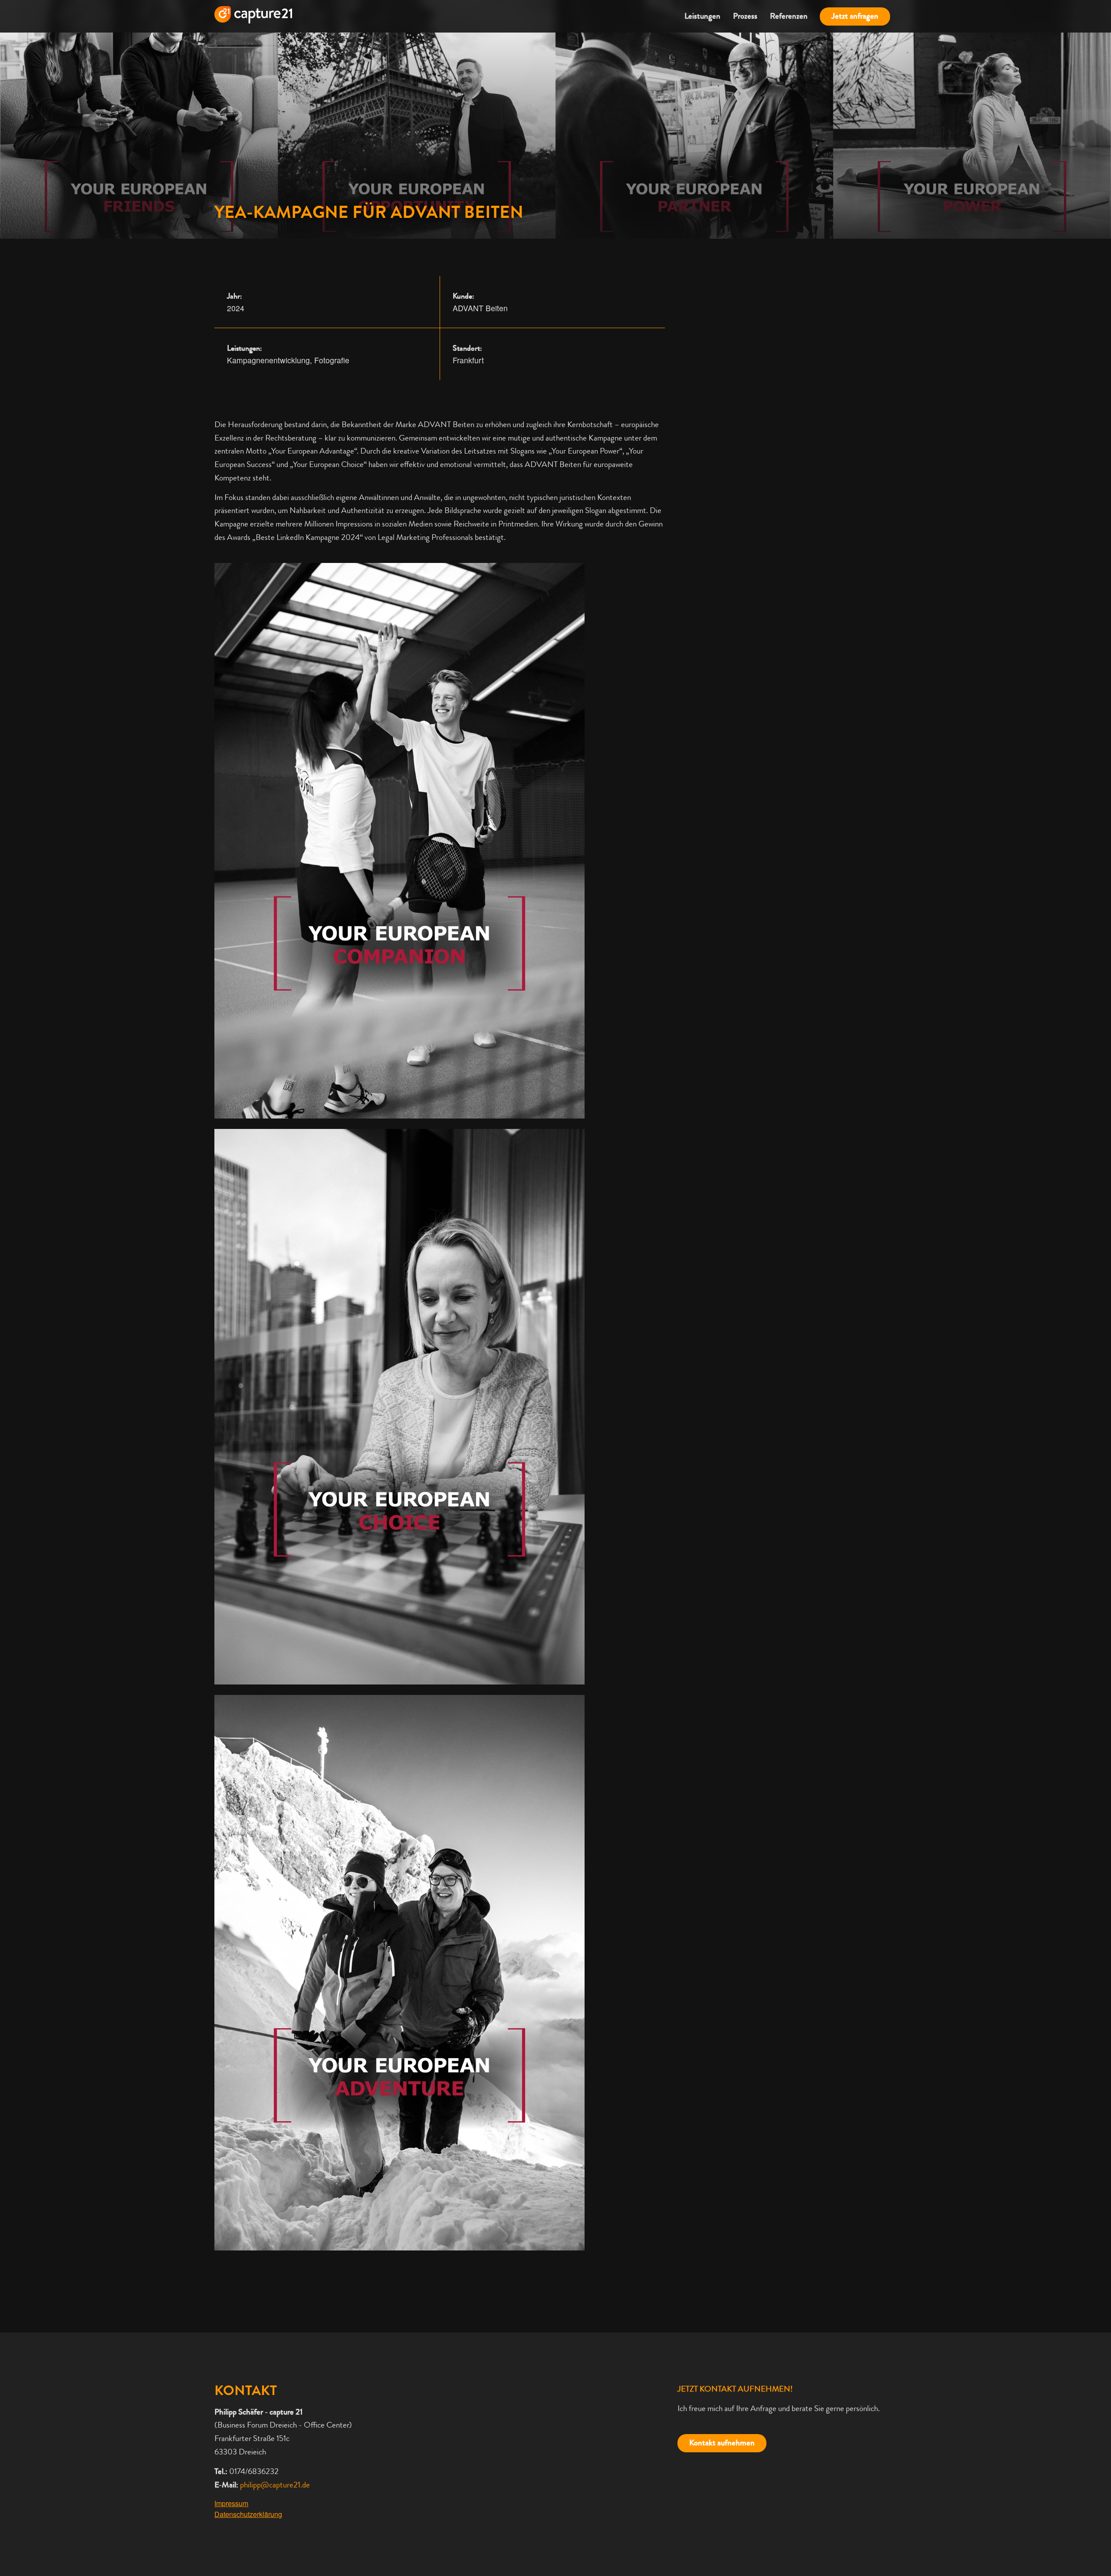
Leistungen (702, 16)
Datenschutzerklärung (248, 2514)
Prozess (745, 16)
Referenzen (789, 16)
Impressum (231, 2503)
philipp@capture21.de (275, 2485)
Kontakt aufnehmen (722, 2443)
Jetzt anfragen (855, 16)
